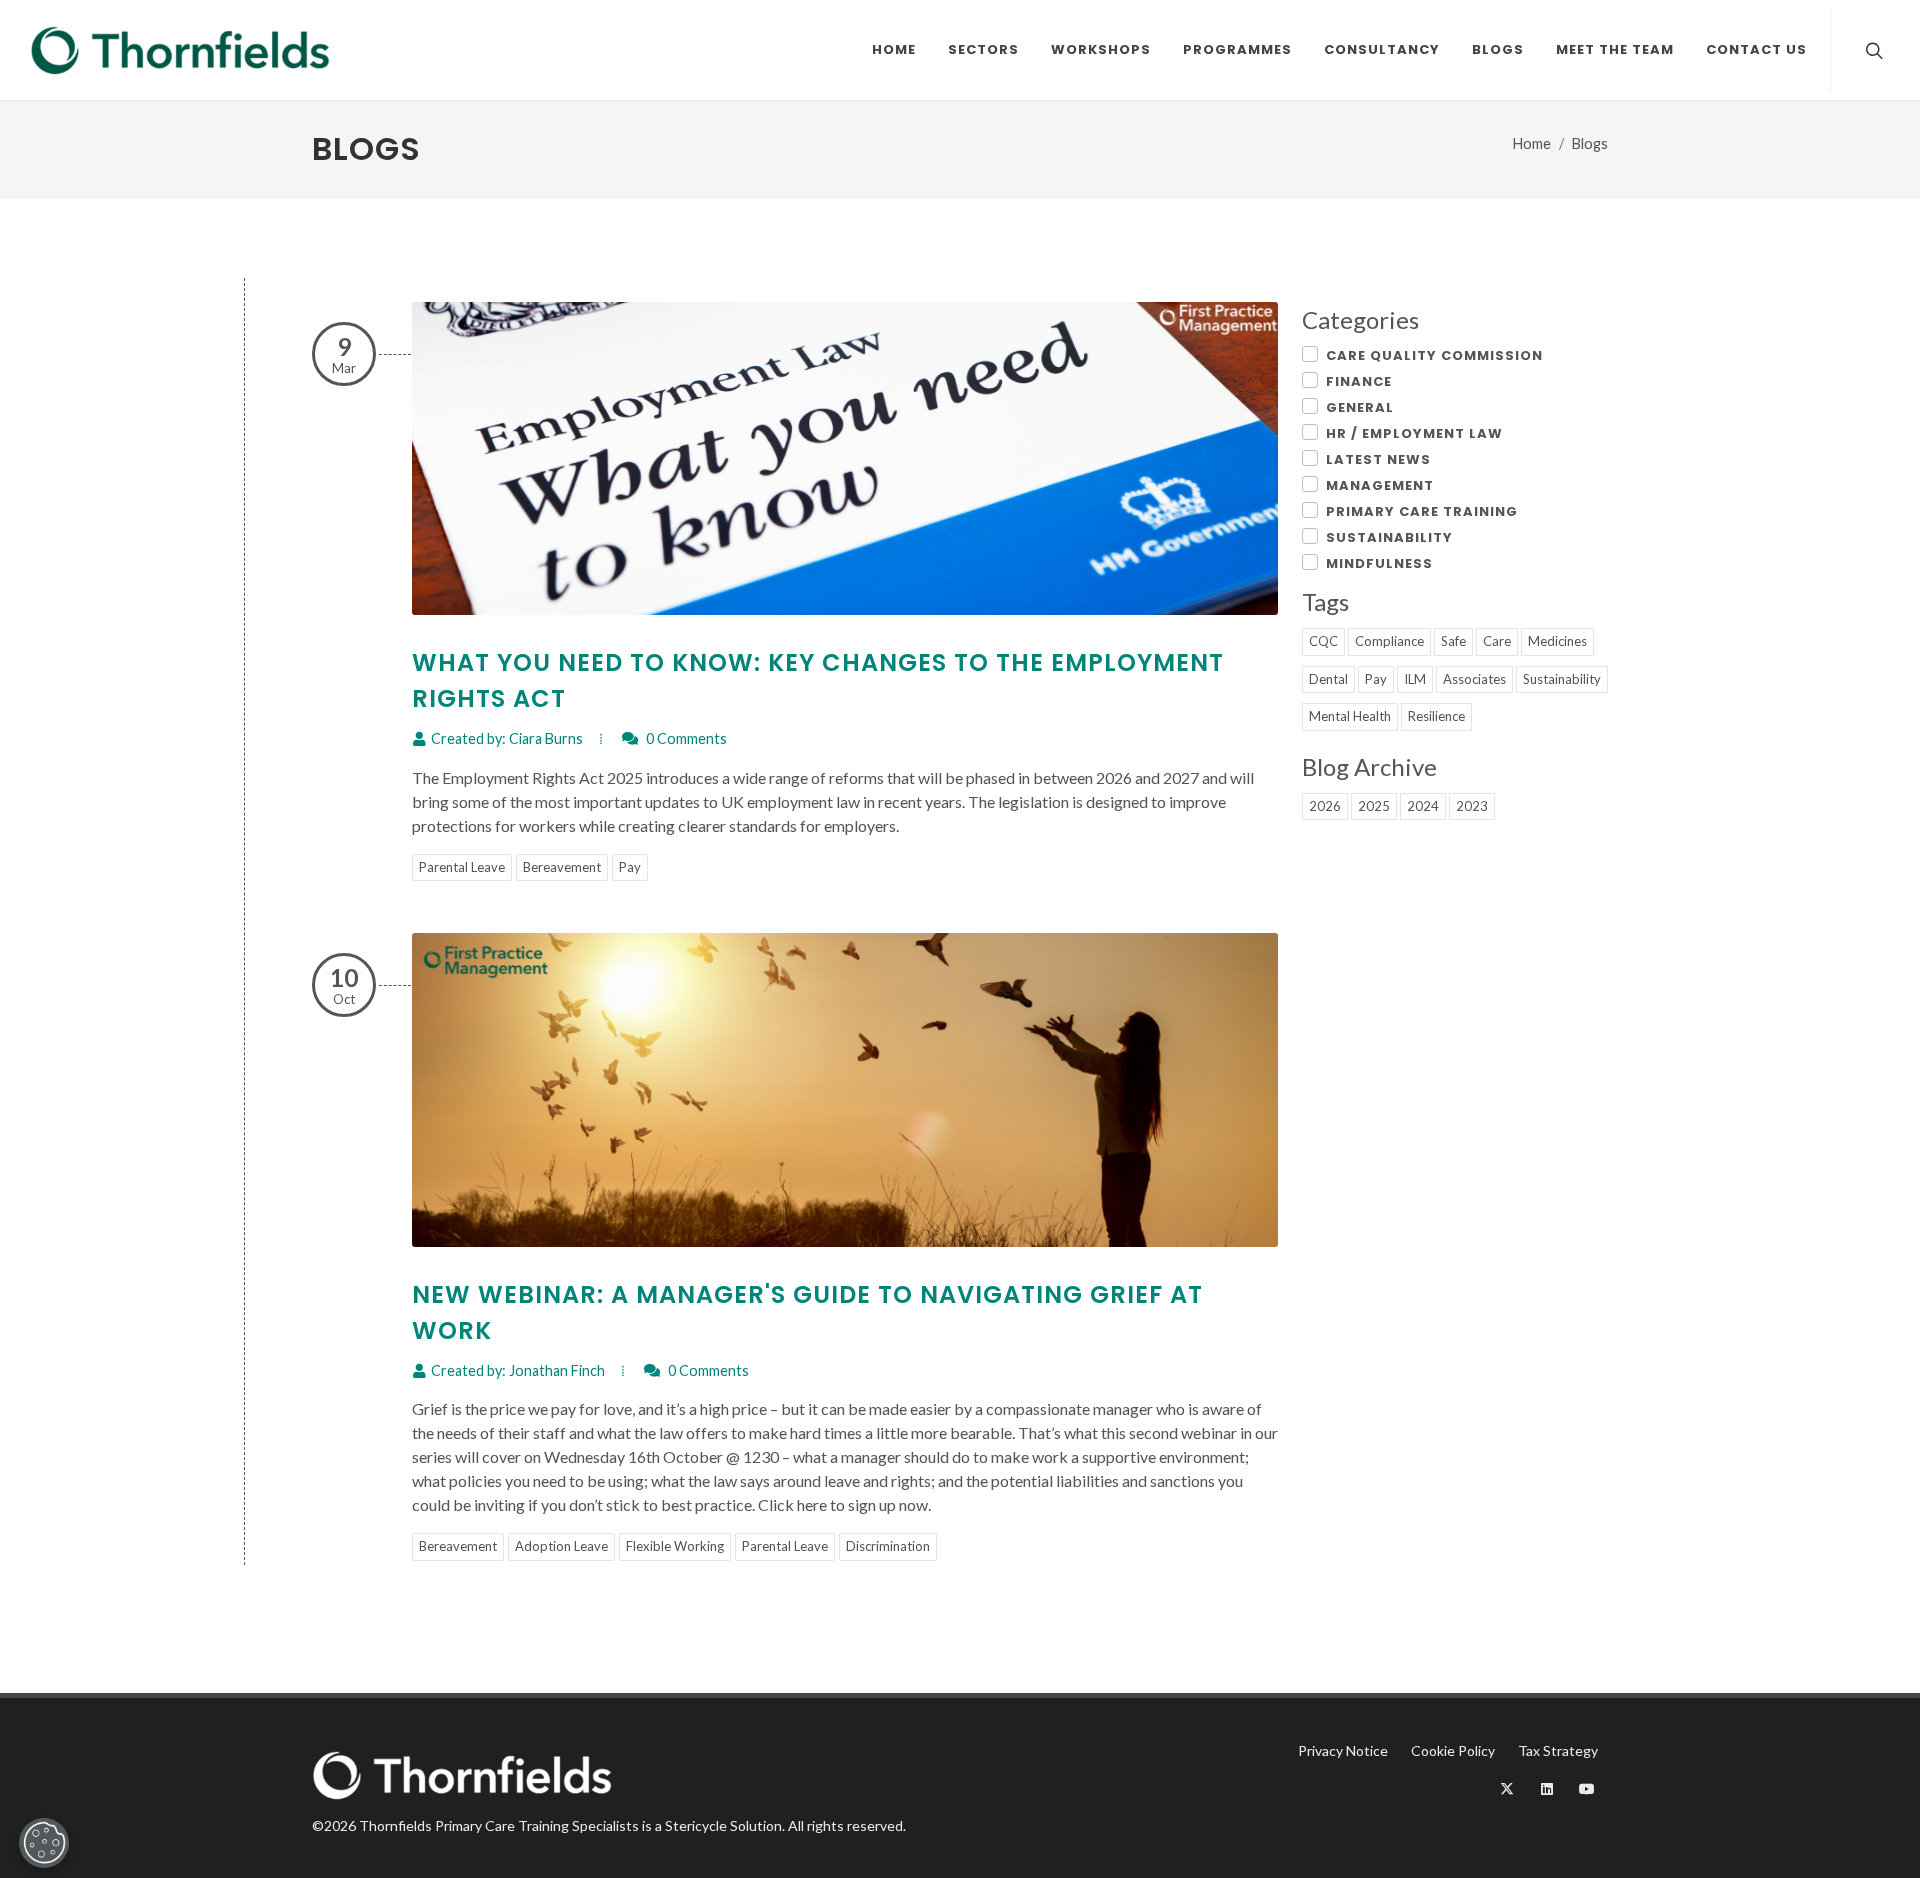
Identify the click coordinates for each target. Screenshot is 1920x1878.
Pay (630, 867)
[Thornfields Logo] (180, 50)
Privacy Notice (1343, 1750)
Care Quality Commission (1434, 355)
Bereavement (562, 867)
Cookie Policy (1453, 1750)
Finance (1359, 381)
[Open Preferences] (44, 1843)
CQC (1323, 641)
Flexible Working (675, 1546)
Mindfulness (1379, 563)
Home (1532, 143)
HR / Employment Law (1414, 433)
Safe (1453, 641)
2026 (1325, 806)
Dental (1328, 679)
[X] (1507, 1789)
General (1360, 407)
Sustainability (1389, 537)
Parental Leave (462, 867)
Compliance (1389, 641)
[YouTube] (1587, 1789)
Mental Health (1350, 716)
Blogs (1590, 143)
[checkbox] (1310, 354)
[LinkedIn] (1547, 1789)
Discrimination (888, 1546)
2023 (1472, 806)
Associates (1474, 679)
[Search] (1872, 50)
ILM (1415, 679)
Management (1380, 485)
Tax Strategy (1558, 1750)
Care (1497, 641)
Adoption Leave (561, 1546)
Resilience (1436, 716)
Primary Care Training (1422, 511)
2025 (1374, 806)
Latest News (1378, 459)
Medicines (1557, 641)
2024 (1423, 806)
